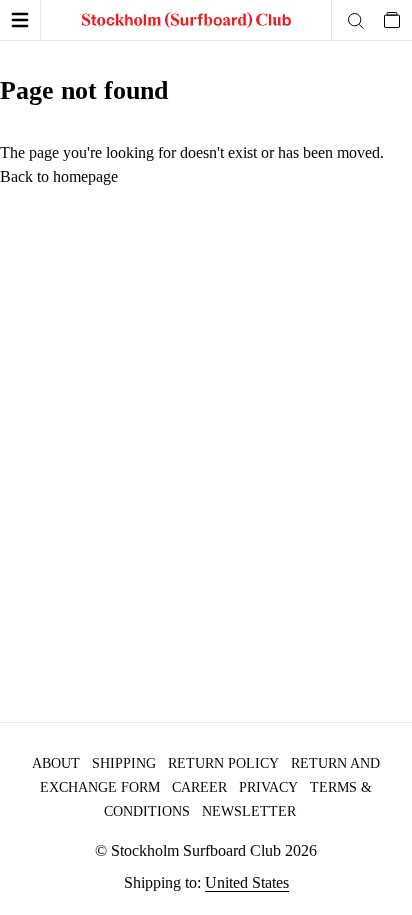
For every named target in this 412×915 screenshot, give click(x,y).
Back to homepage (59, 176)
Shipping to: (206, 882)
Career (199, 787)
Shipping (124, 763)
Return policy (223, 763)
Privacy (268, 787)
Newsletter (249, 811)
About (56, 763)
